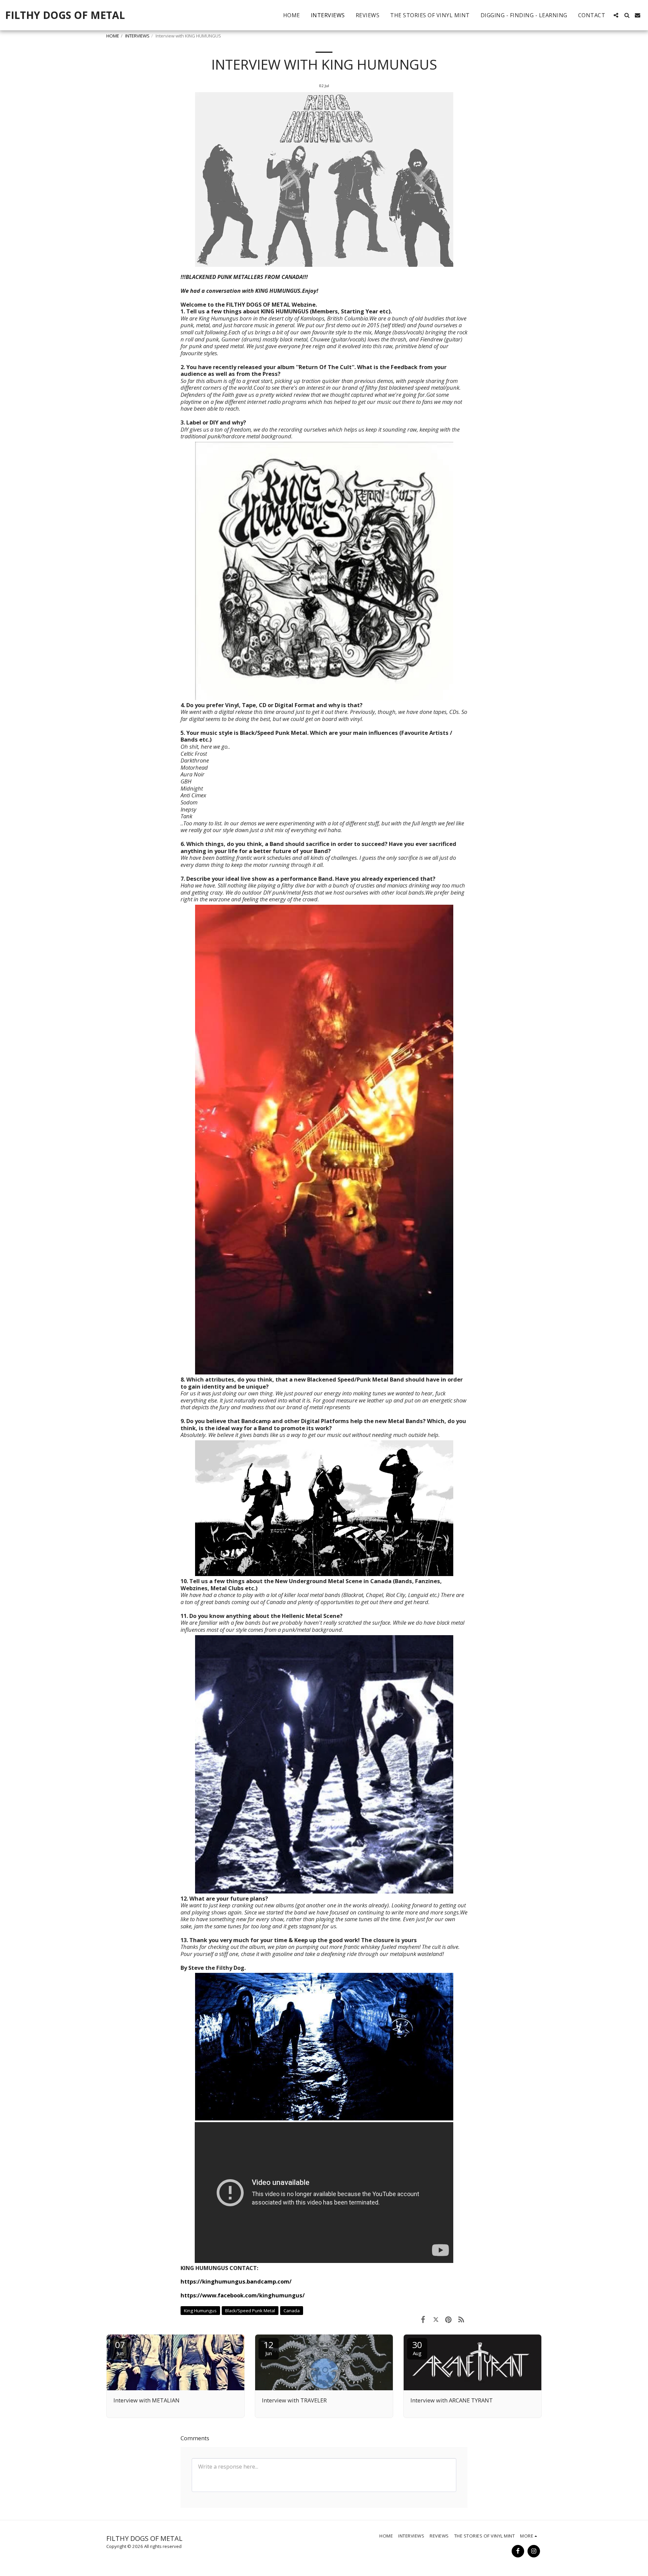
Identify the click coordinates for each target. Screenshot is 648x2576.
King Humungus (200, 2311)
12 (269, 2348)
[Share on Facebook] (423, 2319)
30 (417, 2348)
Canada (292, 2311)
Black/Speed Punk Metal (250, 2311)
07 (120, 2348)
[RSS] (461, 2319)
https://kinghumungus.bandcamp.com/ (236, 2281)
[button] (616, 15)
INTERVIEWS (137, 36)
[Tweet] (436, 2319)
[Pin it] (448, 2319)
